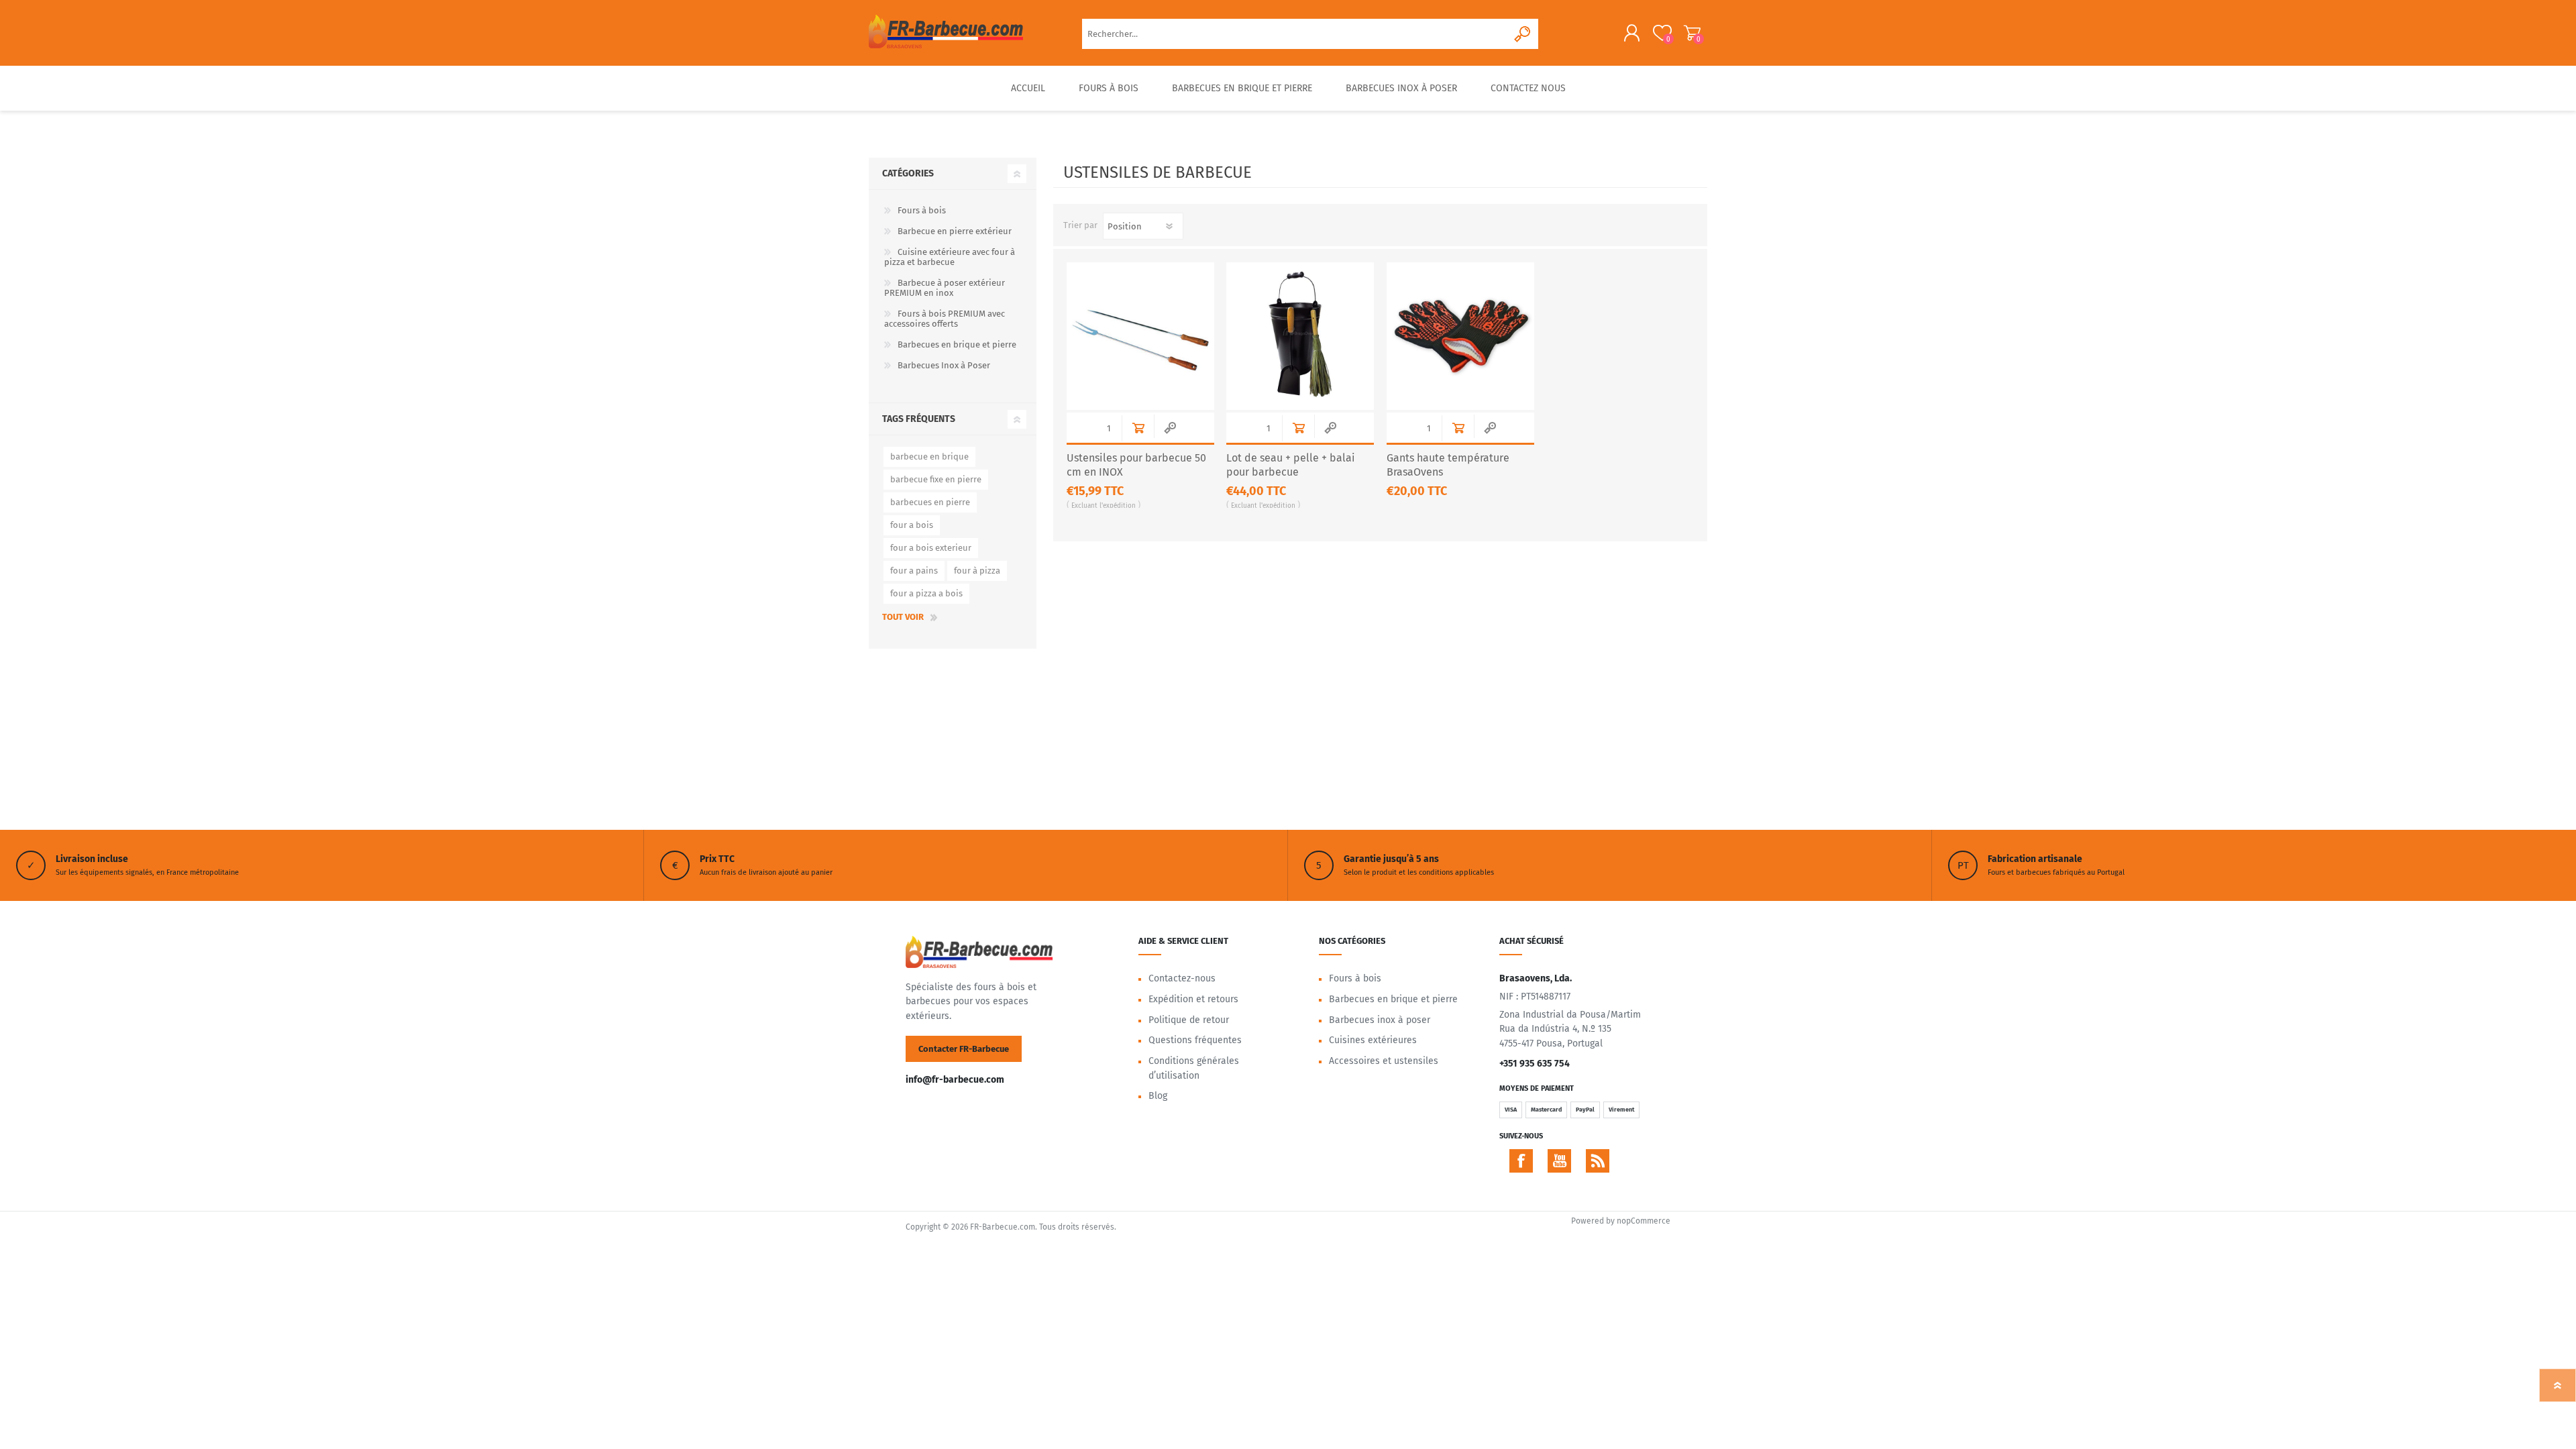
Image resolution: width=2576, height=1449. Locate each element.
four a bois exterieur (931, 548)
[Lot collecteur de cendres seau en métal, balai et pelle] (1300, 336)
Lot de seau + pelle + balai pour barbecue (1291, 465)
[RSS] (1598, 1161)
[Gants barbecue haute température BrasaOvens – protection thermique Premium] (1460, 336)
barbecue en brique (929, 457)
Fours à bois (922, 210)
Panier (1692, 33)
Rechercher (1523, 34)
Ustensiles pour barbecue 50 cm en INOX (1136, 465)
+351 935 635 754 (1535, 1064)
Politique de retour (1189, 1020)
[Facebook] (1521, 1161)
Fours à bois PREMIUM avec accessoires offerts (945, 319)
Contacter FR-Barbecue (964, 1049)
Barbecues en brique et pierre (957, 344)
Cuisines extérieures (1373, 1040)
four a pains (914, 571)
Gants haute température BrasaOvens (1448, 465)
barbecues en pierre (930, 502)
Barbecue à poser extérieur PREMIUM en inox (945, 288)
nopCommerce (1644, 1221)
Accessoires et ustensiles (1384, 1061)
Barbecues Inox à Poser (944, 365)
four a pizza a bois (926, 593)
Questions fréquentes (1195, 1040)
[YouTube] (1559, 1161)
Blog (1158, 1096)
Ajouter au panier (1138, 428)
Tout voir (903, 617)
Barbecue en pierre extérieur (955, 231)
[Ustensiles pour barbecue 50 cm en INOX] (1140, 336)
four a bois (912, 525)
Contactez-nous (1182, 978)
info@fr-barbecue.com (955, 1080)
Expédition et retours (1193, 999)
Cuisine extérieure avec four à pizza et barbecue (950, 257)
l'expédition (1118, 506)
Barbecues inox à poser (1380, 1020)
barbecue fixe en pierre (936, 479)
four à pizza (977, 571)
